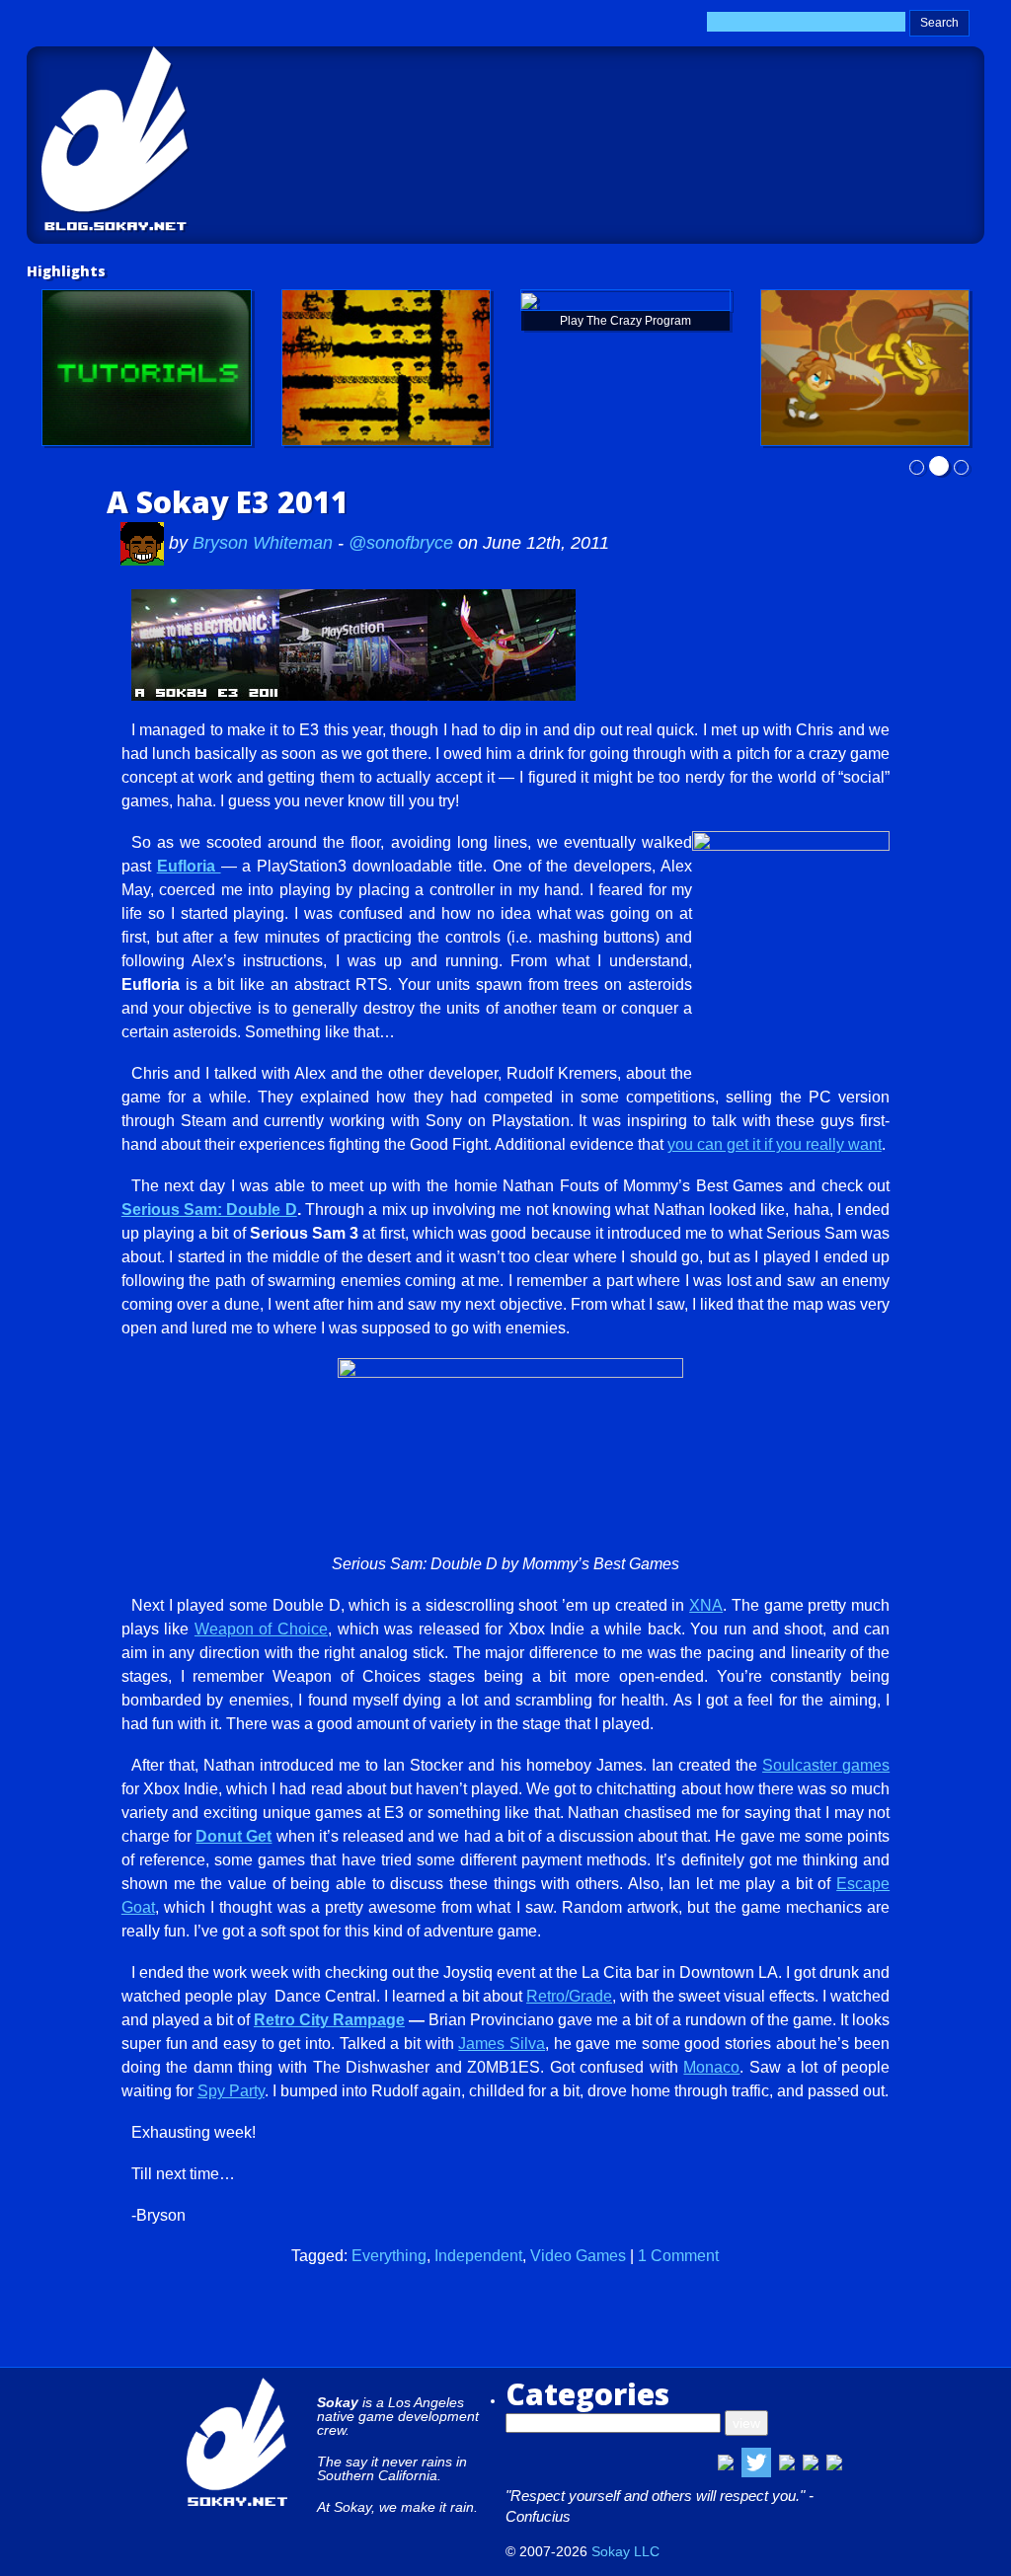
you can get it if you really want (775, 1144)
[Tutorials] (147, 368)
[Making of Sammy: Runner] (865, 368)
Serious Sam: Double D (209, 1210)
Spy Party (231, 2091)
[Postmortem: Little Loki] (387, 368)
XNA (706, 1605)
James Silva (502, 2044)
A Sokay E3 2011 (228, 502)
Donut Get (233, 1836)
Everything (389, 2256)
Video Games (578, 2256)
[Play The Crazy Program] (625, 300)
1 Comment (678, 2256)
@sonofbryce (401, 543)
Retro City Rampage (329, 2020)
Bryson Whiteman (265, 543)
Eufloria (189, 866)
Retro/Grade (569, 1996)
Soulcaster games (826, 1765)
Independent (478, 2256)
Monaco (711, 2067)
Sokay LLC (625, 2551)
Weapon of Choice (261, 1629)
